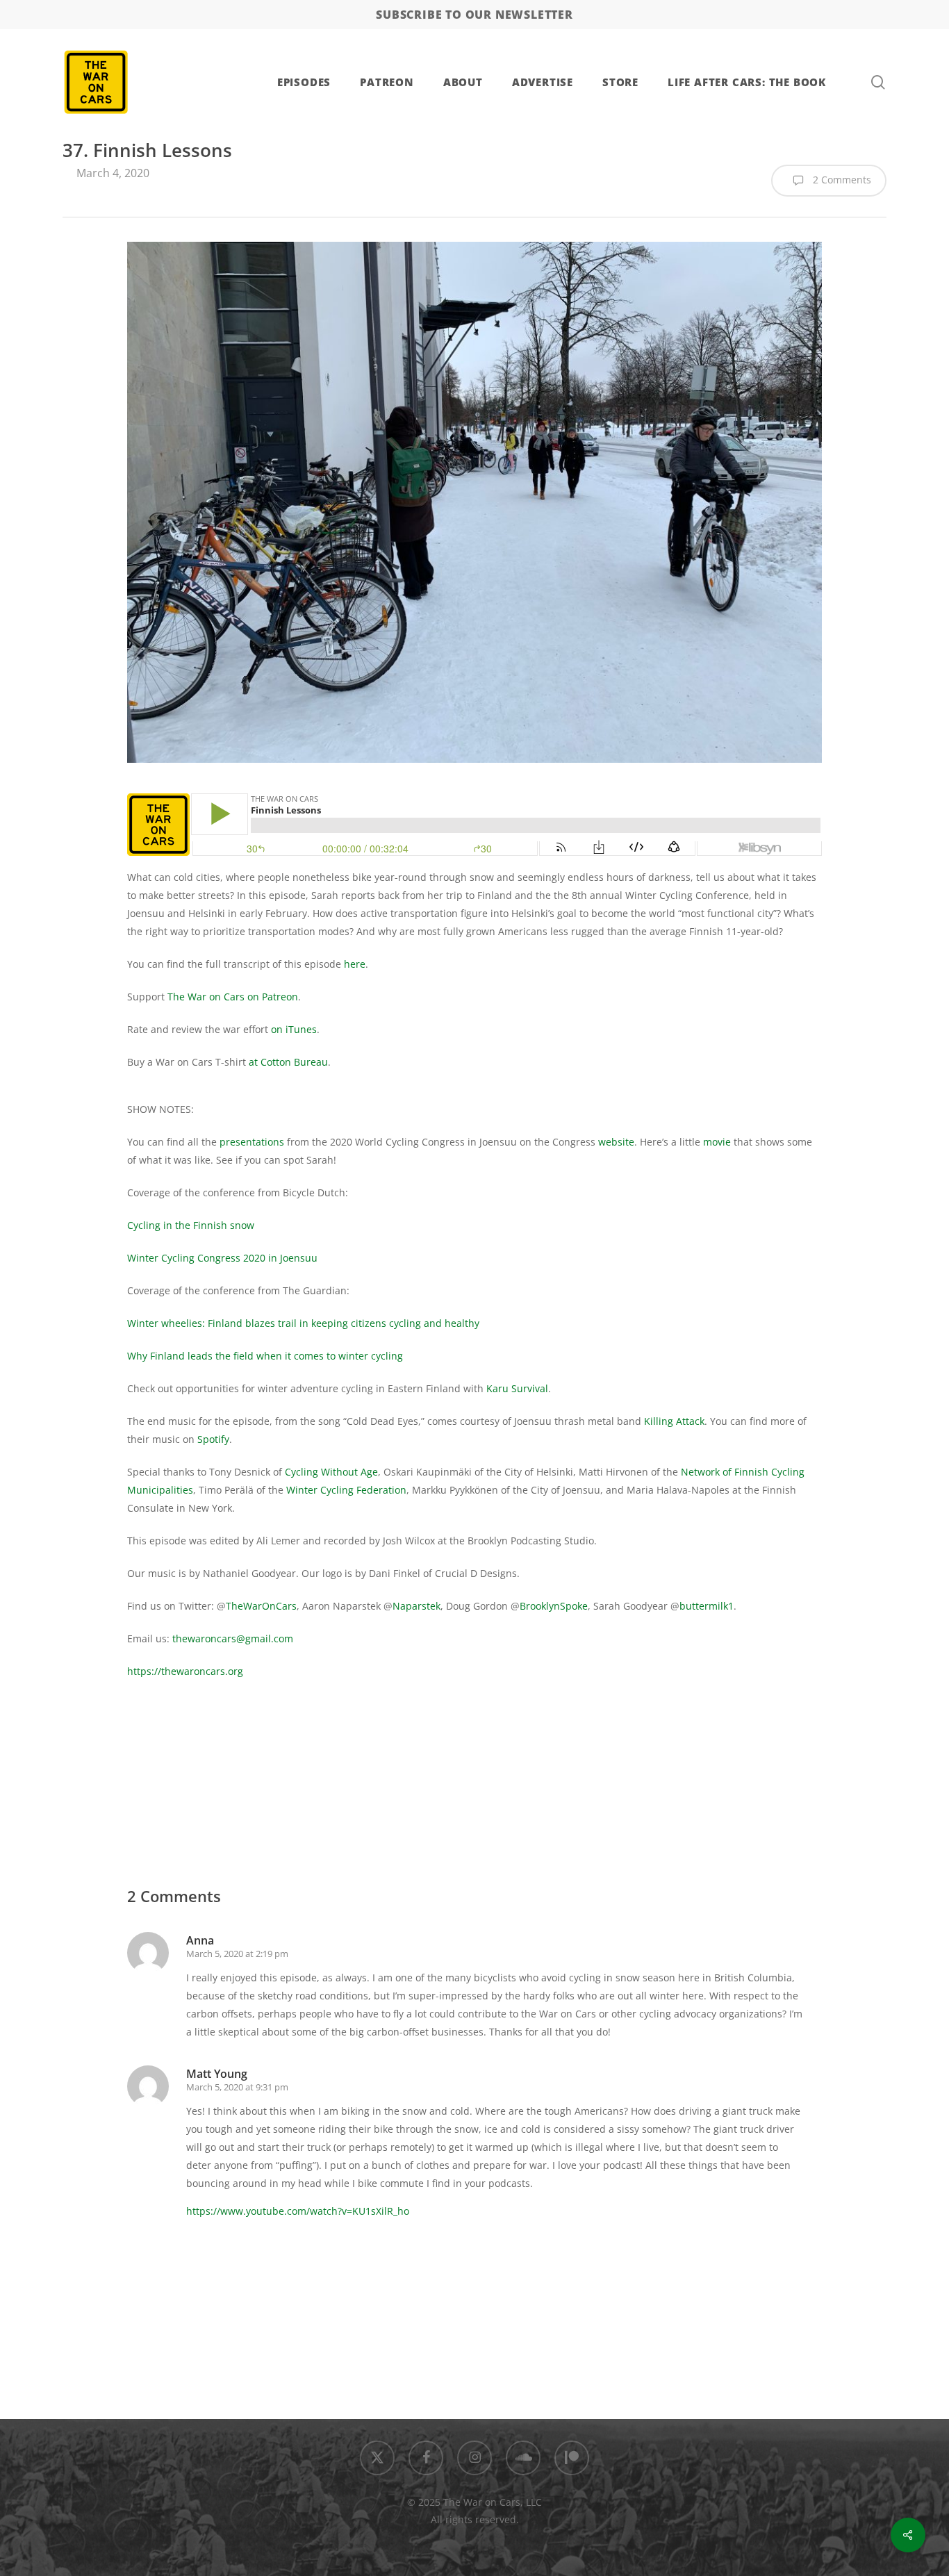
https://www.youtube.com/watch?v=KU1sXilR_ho (298, 2211)
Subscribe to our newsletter (474, 15)
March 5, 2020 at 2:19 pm (237, 1954)
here (355, 964)
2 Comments (841, 180)
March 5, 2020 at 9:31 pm (237, 2087)
